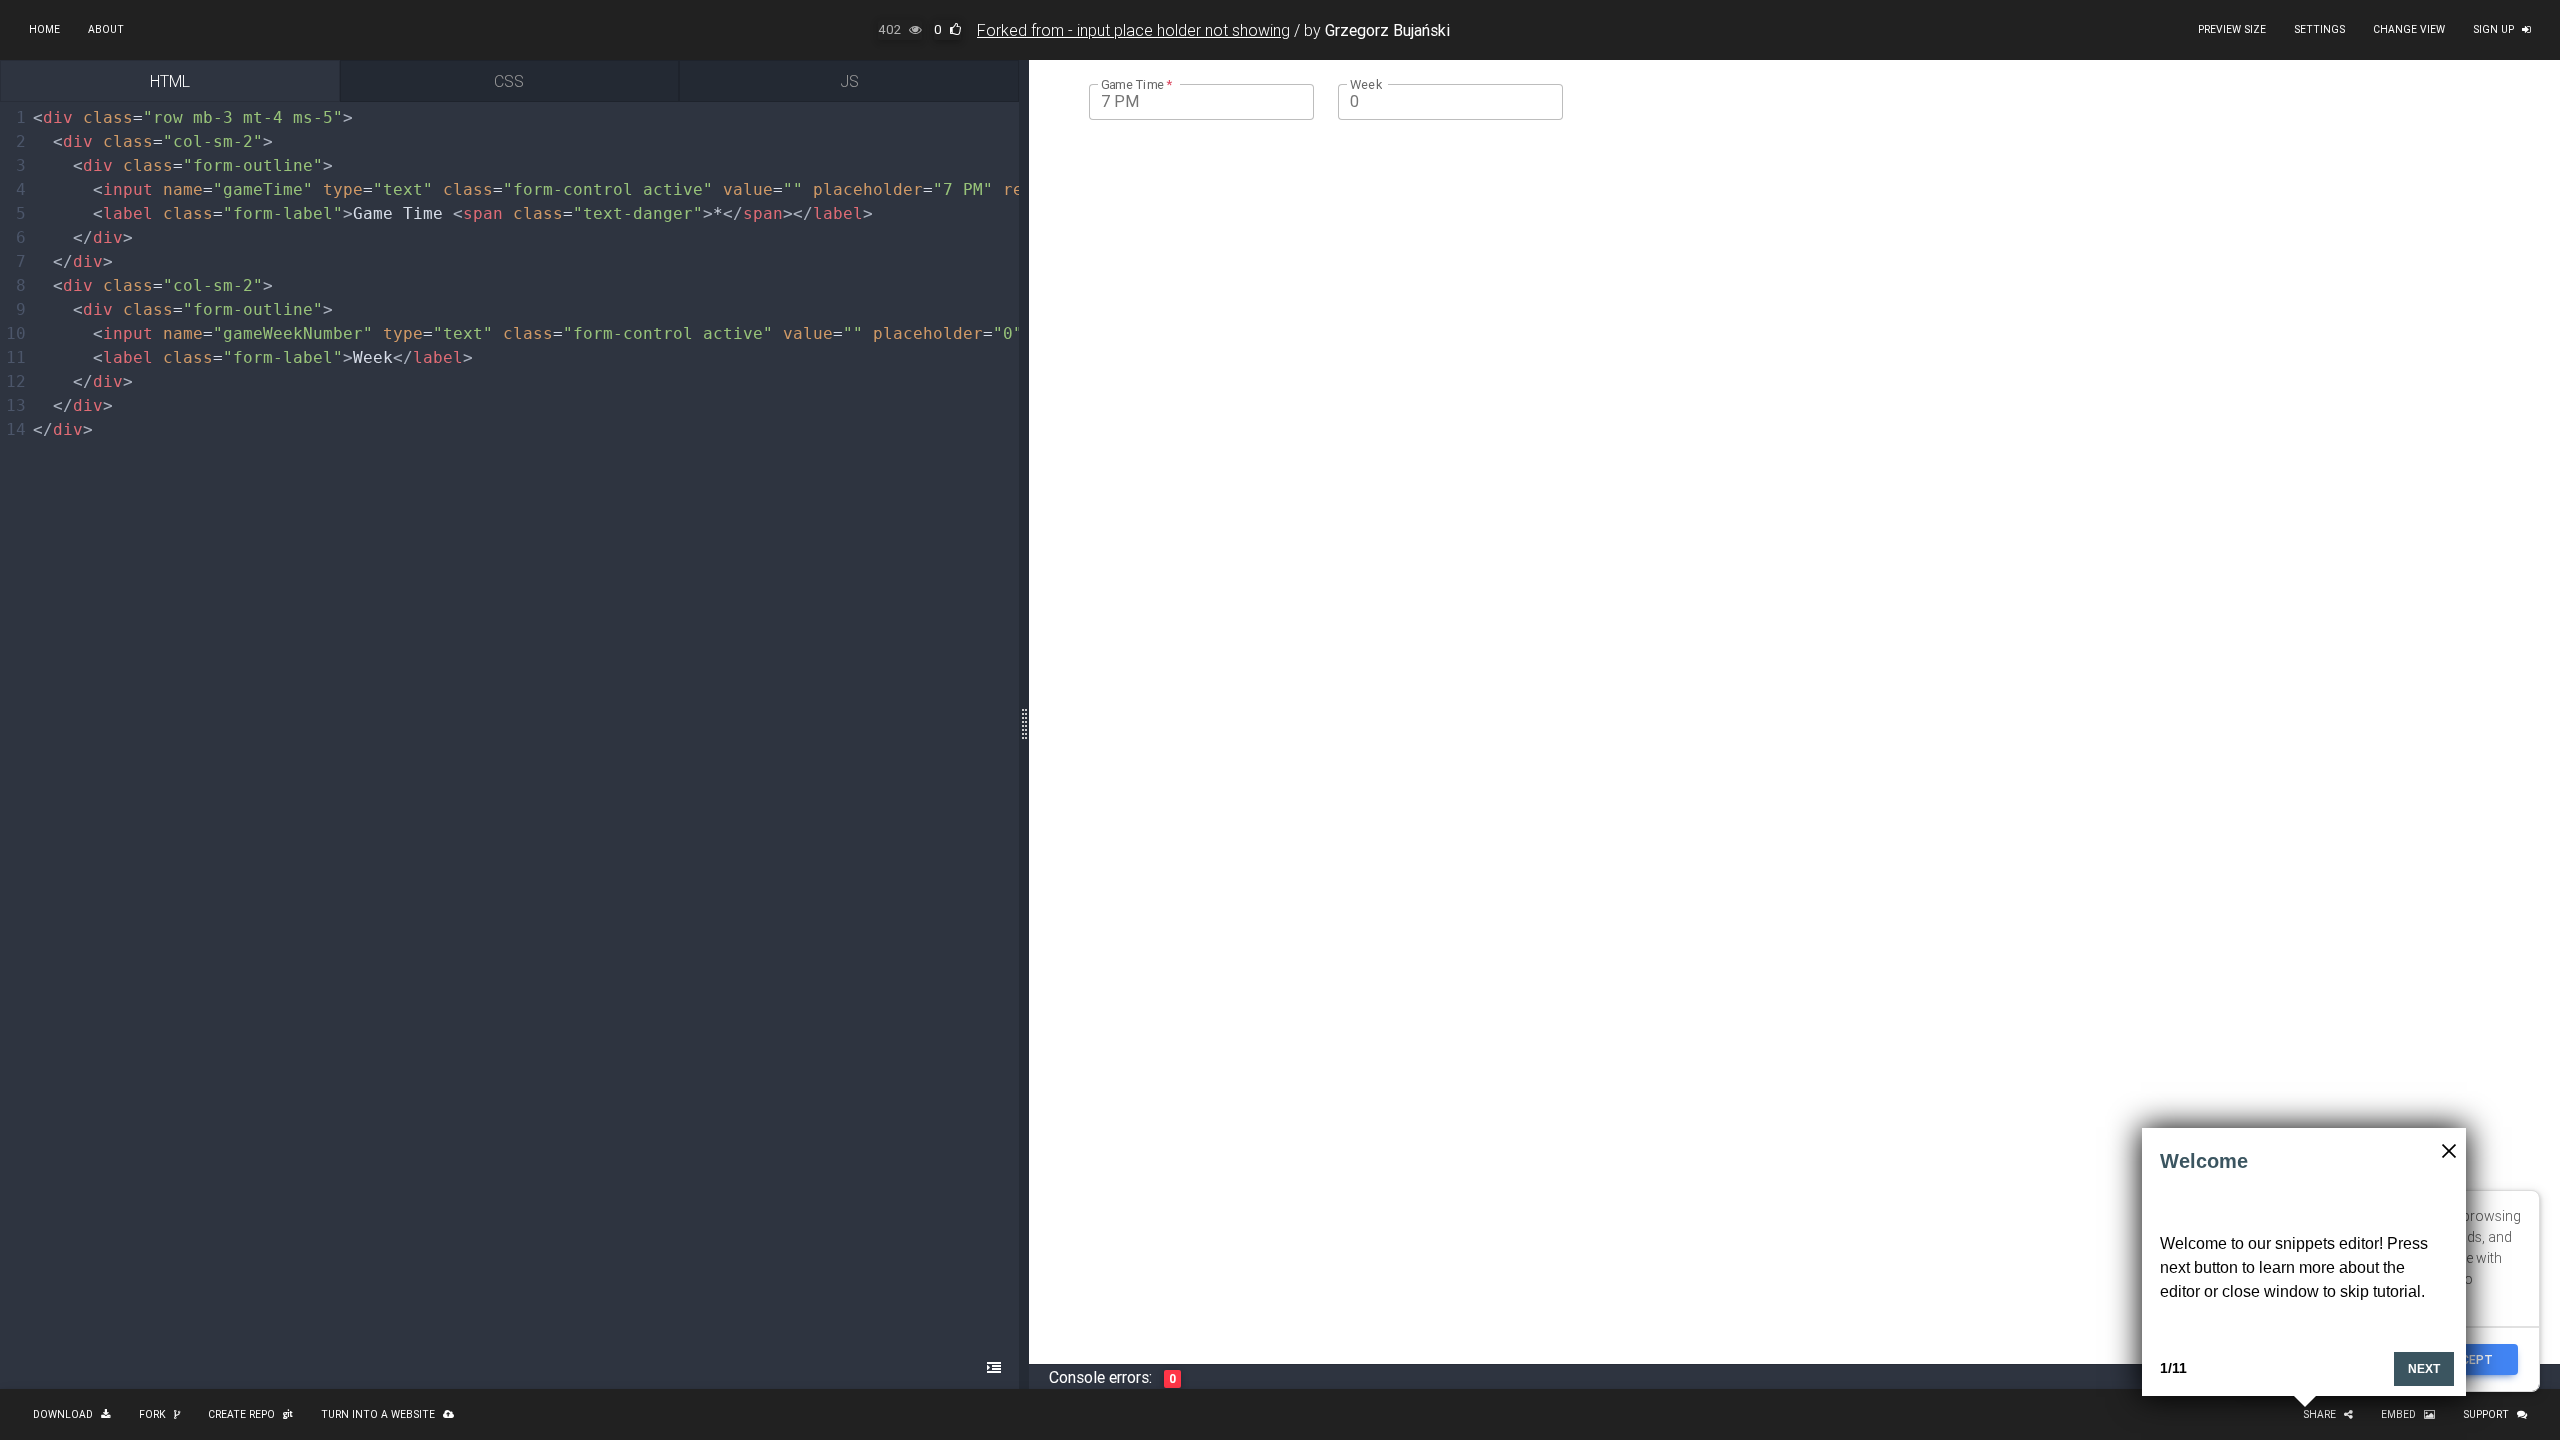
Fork (152, 1414)
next (2424, 1369)
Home (44, 29)
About (106, 29)
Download (63, 1414)
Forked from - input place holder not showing (1133, 30)
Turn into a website (378, 1414)
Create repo (241, 1414)
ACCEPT (2469, 1359)
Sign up (2493, 29)
